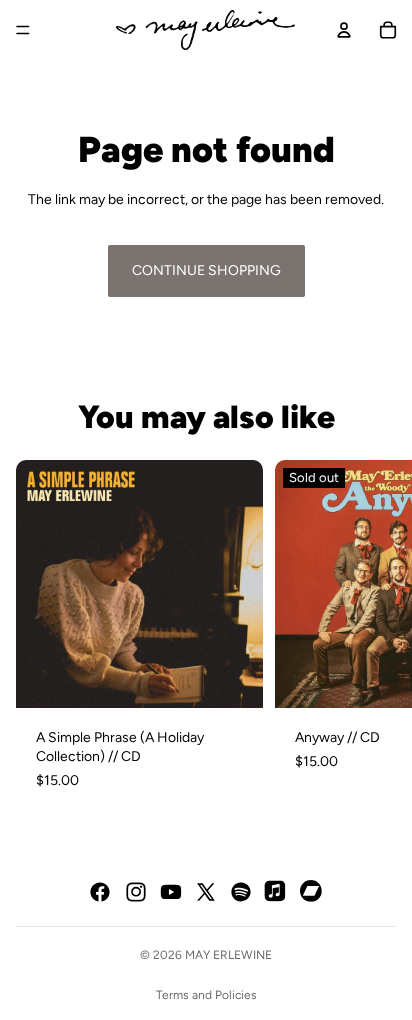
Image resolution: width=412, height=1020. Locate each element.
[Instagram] (136, 892)
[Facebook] (100, 892)
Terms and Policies (206, 995)
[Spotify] (241, 892)
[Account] (344, 30)
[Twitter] (206, 892)
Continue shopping (206, 270)
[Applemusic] (276, 892)
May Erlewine (228, 955)
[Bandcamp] (312, 892)
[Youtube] (171, 892)
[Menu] (23, 30)
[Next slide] (372, 635)
